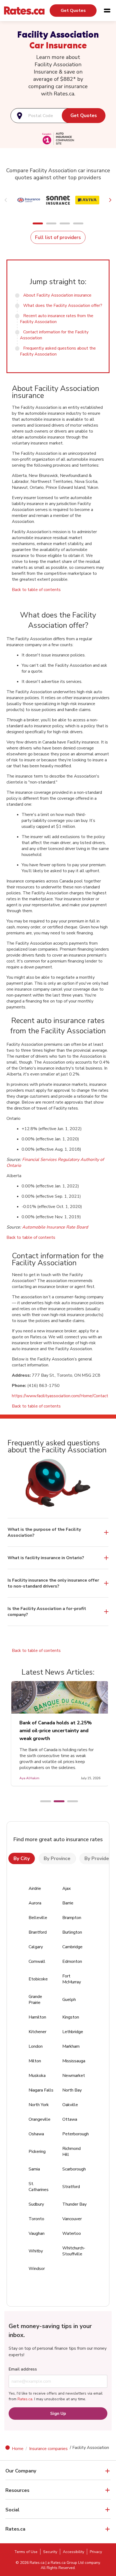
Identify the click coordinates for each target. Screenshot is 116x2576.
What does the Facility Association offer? (63, 306)
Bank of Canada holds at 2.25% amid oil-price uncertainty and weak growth (56, 1731)
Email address (23, 2369)
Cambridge (72, 1947)
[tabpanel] (60, 1733)
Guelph (69, 2000)
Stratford (71, 2187)
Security (50, 2552)
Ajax (66, 1888)
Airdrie (35, 1888)
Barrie (68, 1903)
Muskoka (37, 2076)
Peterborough (76, 2134)
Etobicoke (38, 1979)
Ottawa (70, 2119)
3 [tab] (70, 1802)
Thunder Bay (74, 2204)
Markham (71, 2046)
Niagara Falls (41, 2090)
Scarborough (74, 2169)
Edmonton (72, 1961)
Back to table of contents (36, 590)
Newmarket (74, 2076)
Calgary (36, 1947)
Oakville (70, 2105)
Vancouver (72, 2219)
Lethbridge (73, 2032)
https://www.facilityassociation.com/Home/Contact (60, 1396)
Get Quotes (73, 11)
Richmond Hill (71, 2152)
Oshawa (36, 2134)
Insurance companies (48, 2449)
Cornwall (37, 1961)
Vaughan (37, 2233)
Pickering (37, 2152)
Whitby (36, 2251)
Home (18, 2449)
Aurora (35, 1903)
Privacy (96, 2552)
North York (39, 2105)
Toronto (36, 2219)
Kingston (71, 2017)
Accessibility (74, 2552)
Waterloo (72, 2233)
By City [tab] (22, 1858)
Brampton (72, 1918)
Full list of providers (58, 237)
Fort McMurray (72, 1979)
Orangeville (40, 2119)
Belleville (38, 1918)
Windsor (37, 2269)
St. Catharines (39, 2187)
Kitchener (37, 2032)
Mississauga (74, 2061)
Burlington (72, 1932)
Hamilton (37, 2017)
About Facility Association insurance (57, 295)
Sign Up (58, 2414)
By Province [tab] (57, 1858)
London (36, 2046)
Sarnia (34, 2169)
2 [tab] (56, 1802)
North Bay (72, 2090)
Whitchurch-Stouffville (74, 2251)
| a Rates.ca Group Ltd (65, 2563)
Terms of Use (26, 2552)
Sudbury (36, 2204)
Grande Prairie (35, 2000)
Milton (35, 2061)
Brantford (38, 1932)
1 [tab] (43, 1802)
